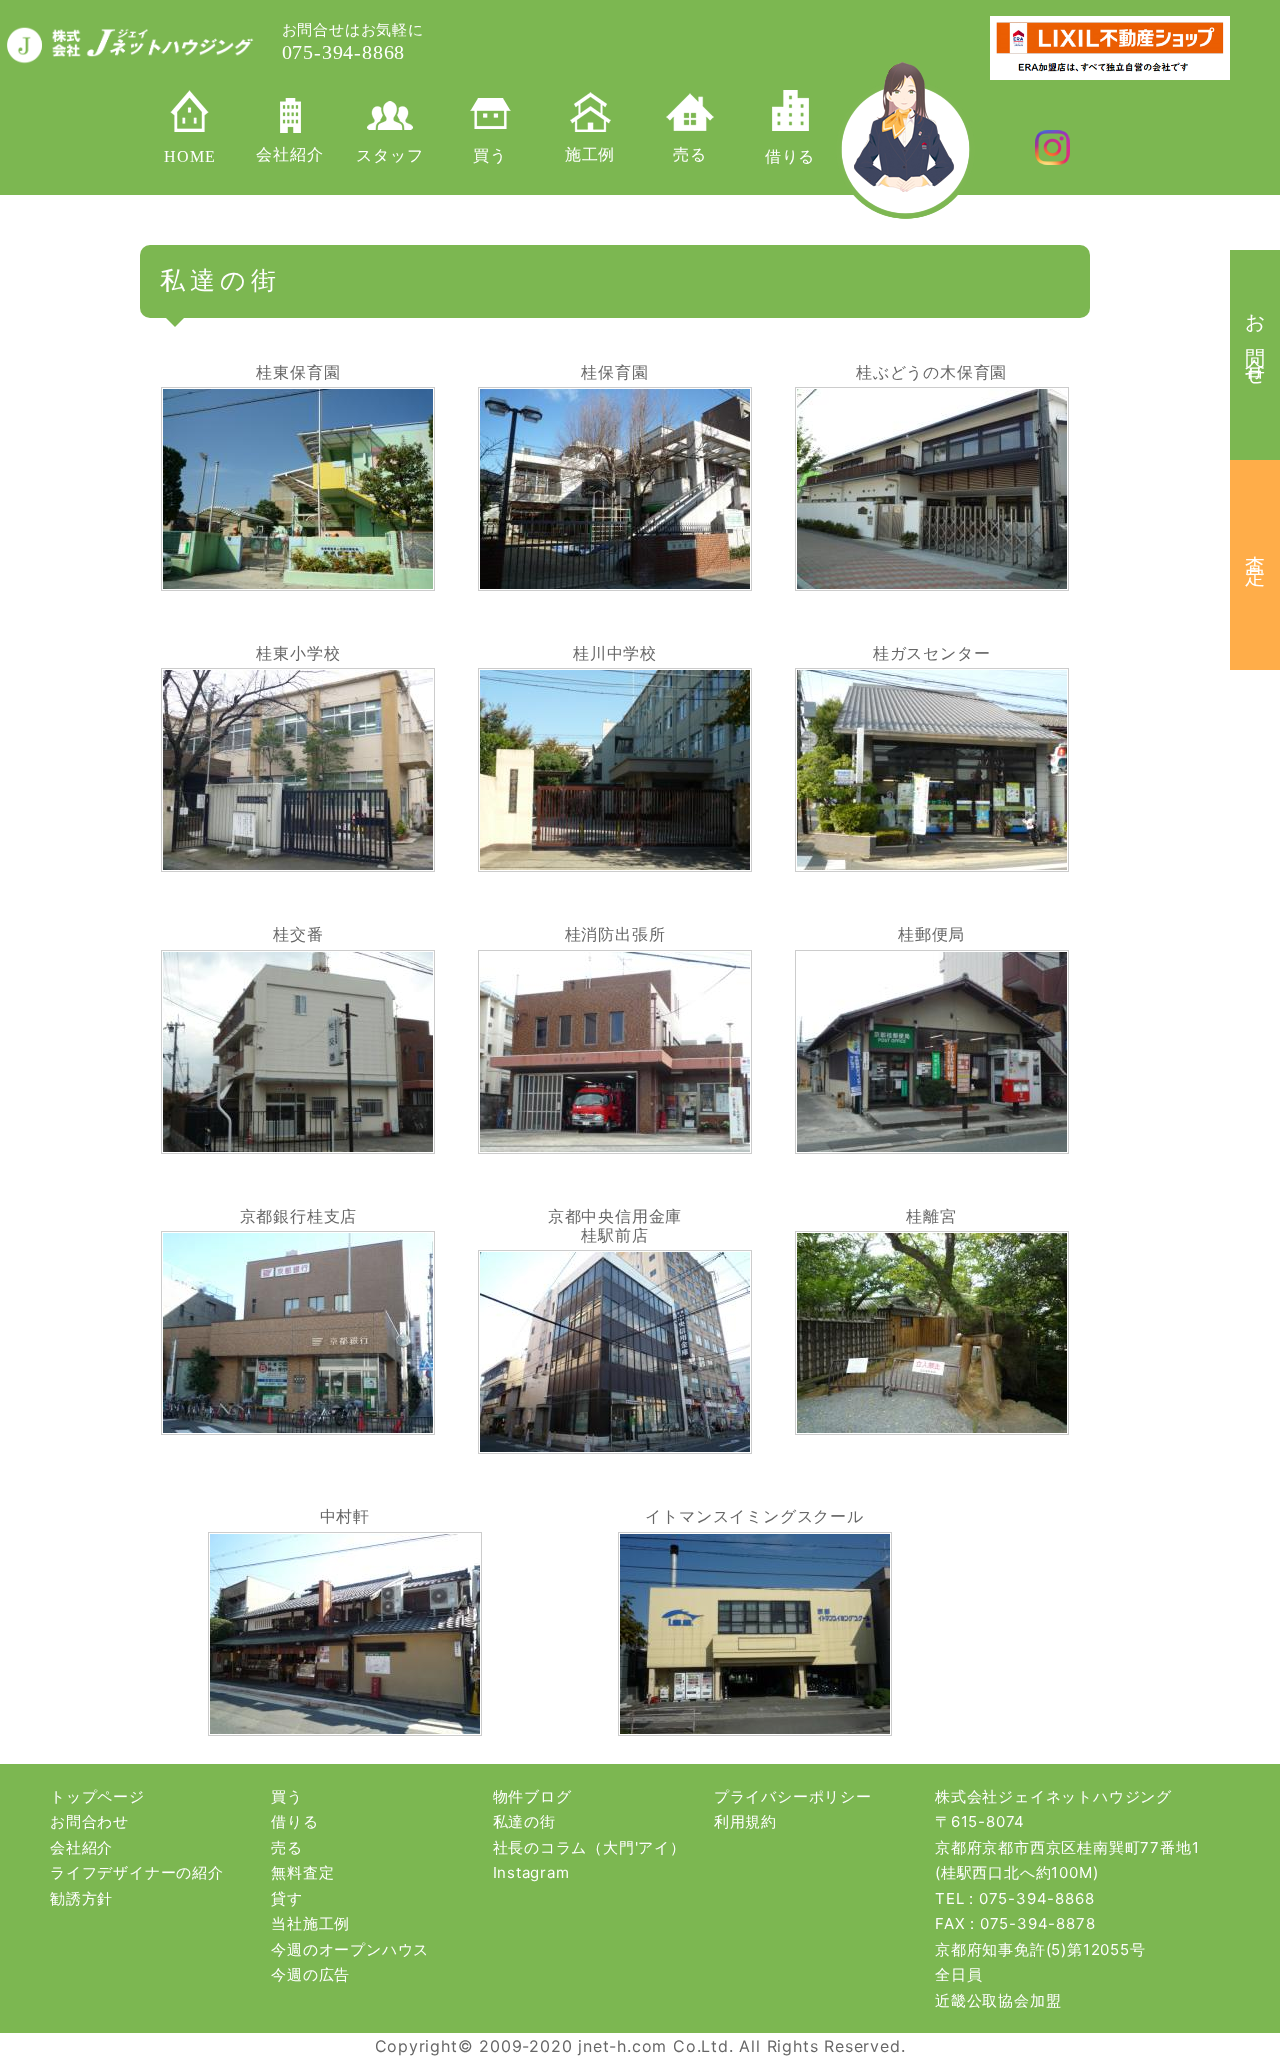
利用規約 (745, 1821)
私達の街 (524, 1821)
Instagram (531, 1872)
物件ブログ (532, 1796)
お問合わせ (89, 1821)
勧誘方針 (81, 1898)
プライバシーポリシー (793, 1796)
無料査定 (302, 1872)
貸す (287, 1898)
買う (490, 155)
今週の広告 (310, 1974)
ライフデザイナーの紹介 (137, 1872)
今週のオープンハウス (350, 1949)
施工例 (590, 154)
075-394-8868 (1037, 1898)
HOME (189, 156)
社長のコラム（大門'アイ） (589, 1847)
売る (690, 154)
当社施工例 (310, 1923)
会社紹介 (289, 154)
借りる (790, 156)
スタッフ (389, 155)
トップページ (97, 1796)
